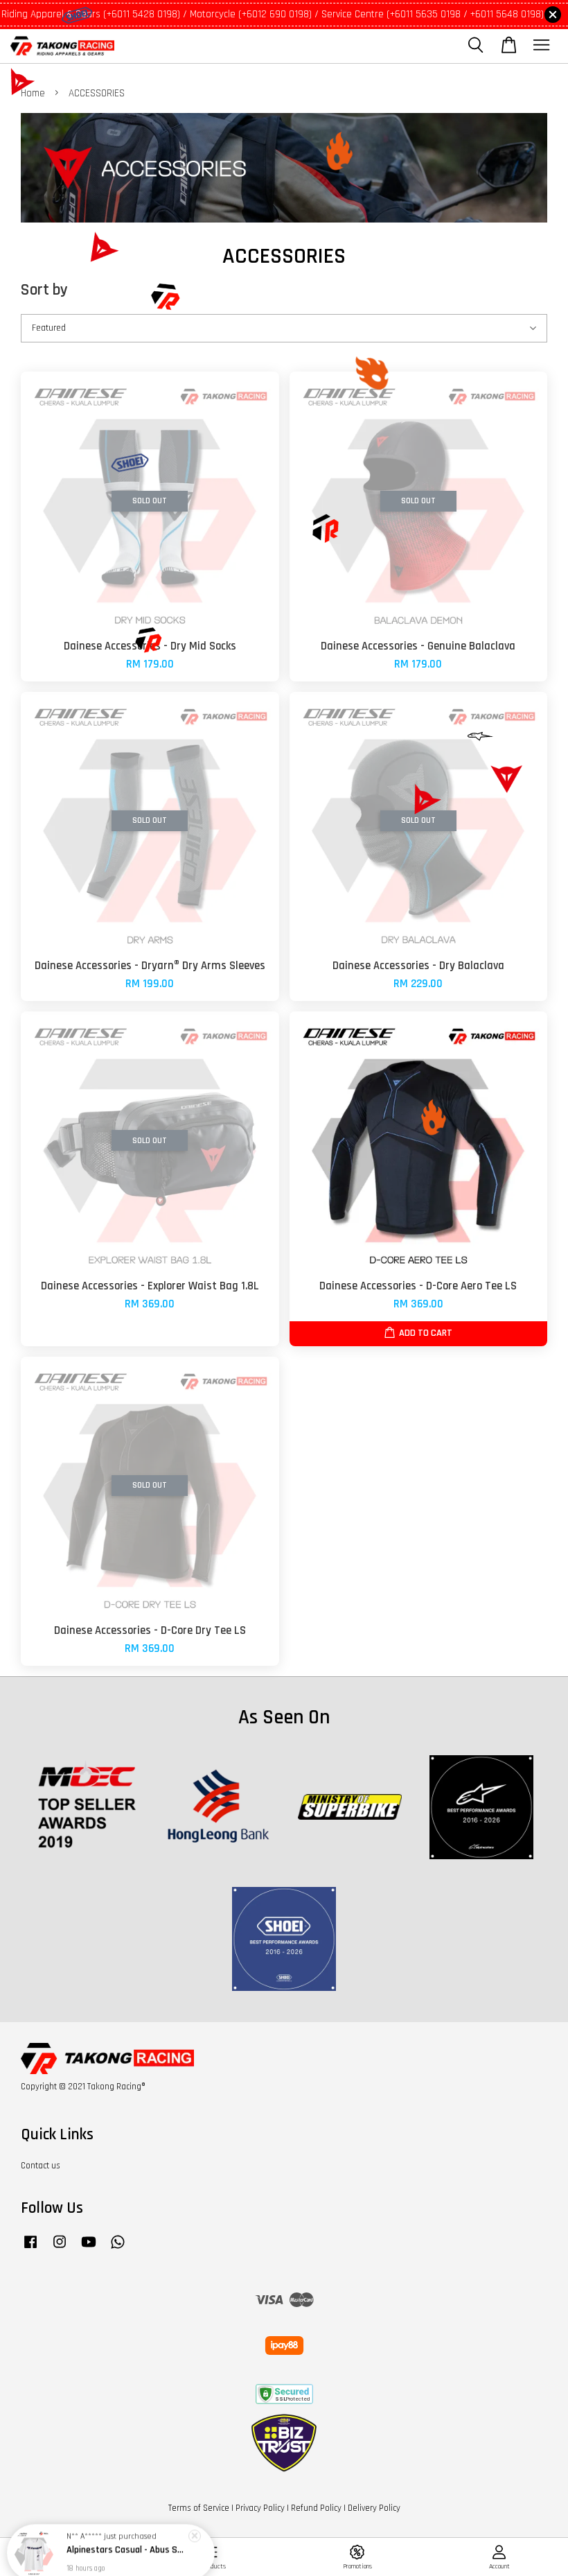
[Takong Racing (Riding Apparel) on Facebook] (30, 2249)
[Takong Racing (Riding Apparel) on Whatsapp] (118, 2249)
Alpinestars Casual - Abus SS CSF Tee (127, 2538)
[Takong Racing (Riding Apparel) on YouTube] (89, 2249)
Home (33, 93)
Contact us (41, 2166)
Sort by (44, 290)
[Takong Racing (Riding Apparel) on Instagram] (60, 2249)
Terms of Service (199, 2508)
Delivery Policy (374, 2508)
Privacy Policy (260, 2508)
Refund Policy (316, 2508)
